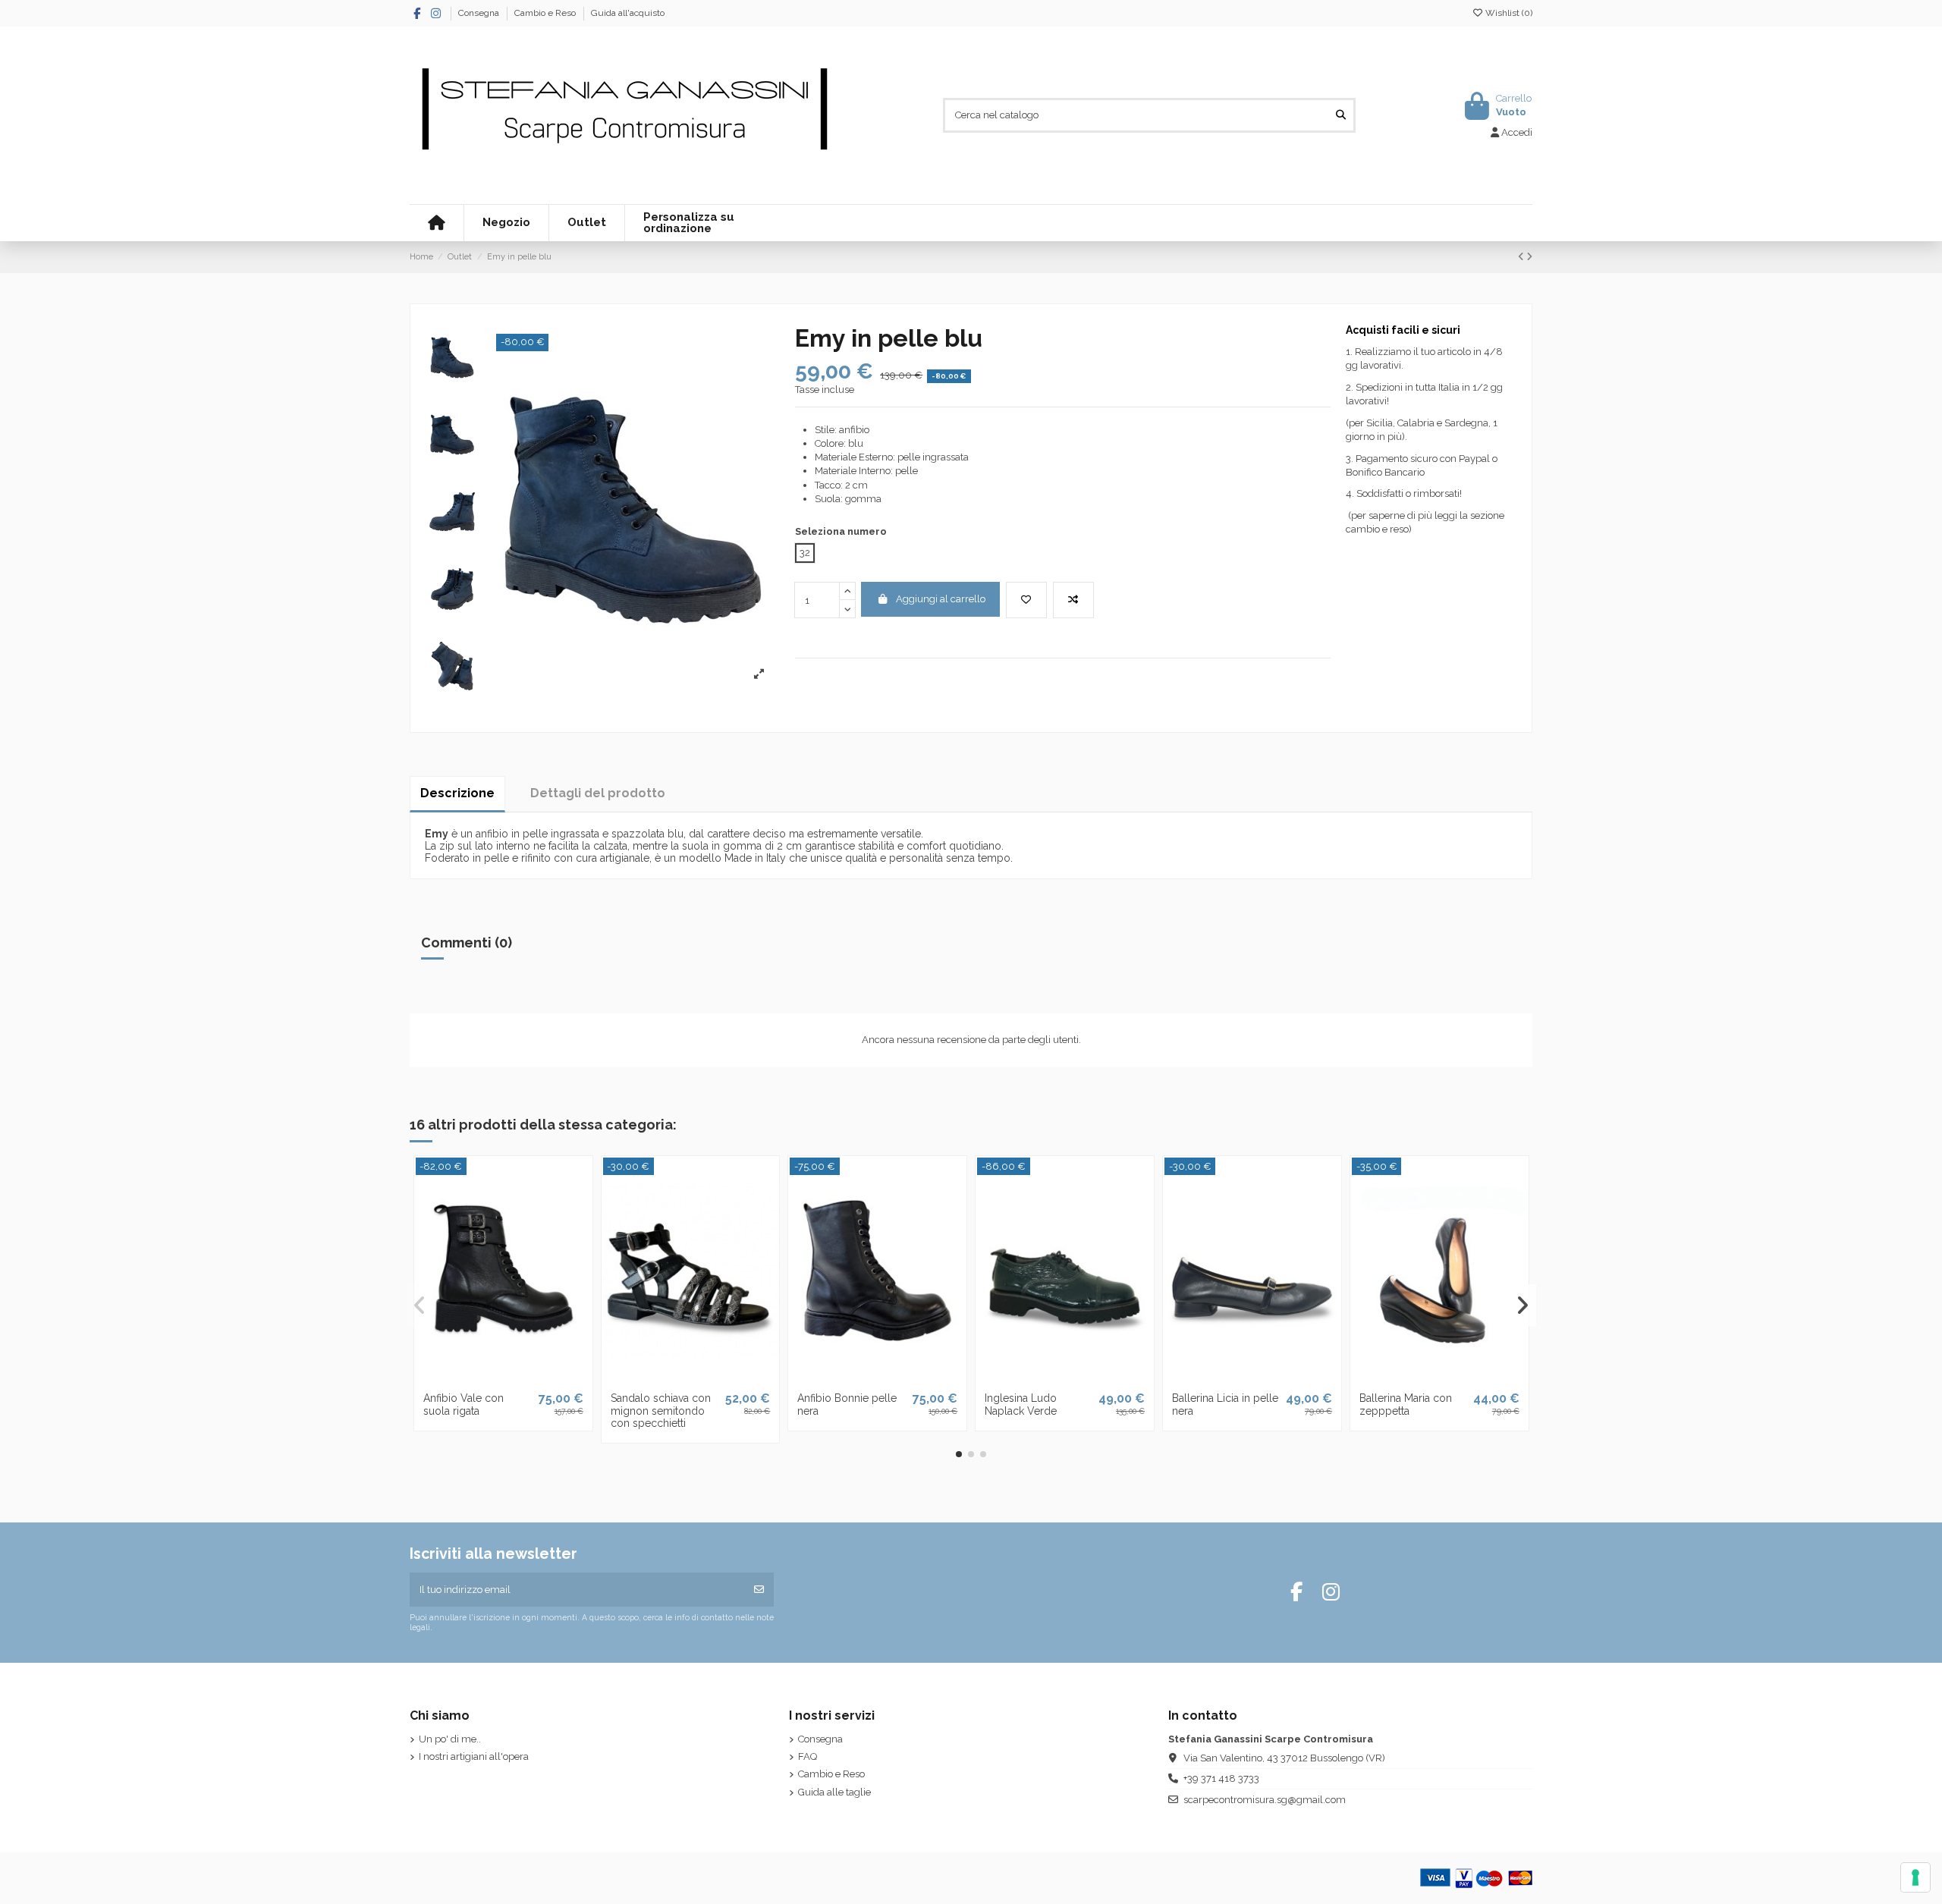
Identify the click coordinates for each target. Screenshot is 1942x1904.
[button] (959, 1454)
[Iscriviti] (759, 1590)
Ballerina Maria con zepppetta (1406, 1404)
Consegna (480, 13)
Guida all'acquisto (628, 13)
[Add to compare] (1073, 600)
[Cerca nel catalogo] (1341, 115)
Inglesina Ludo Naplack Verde (1021, 1404)
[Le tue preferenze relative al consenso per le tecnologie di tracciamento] (1915, 1877)
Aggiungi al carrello (941, 599)
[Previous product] (1522, 257)
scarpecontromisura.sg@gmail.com (1265, 1800)
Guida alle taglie (834, 1792)
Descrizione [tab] (457, 793)
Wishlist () (1508, 13)
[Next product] (1529, 257)
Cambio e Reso (546, 13)
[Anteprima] (523, 1379)
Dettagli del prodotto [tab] (598, 793)
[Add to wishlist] (1026, 600)
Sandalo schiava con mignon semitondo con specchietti (661, 1411)
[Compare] (502, 1379)
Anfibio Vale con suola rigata (464, 1404)
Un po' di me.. (450, 1739)
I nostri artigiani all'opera (474, 1756)
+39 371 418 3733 (1221, 1778)
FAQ (808, 1756)
